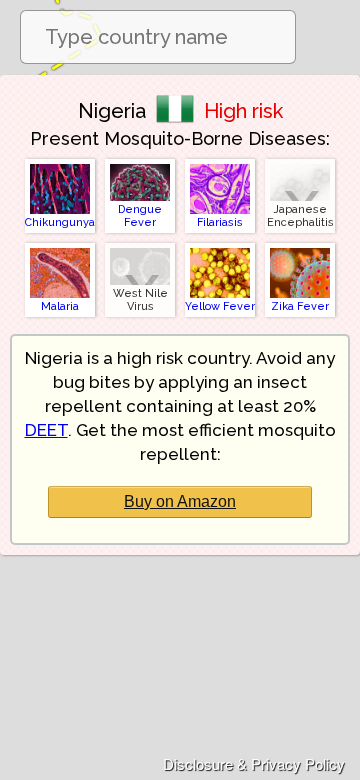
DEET (46, 430)
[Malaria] (60, 247)
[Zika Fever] (300, 247)
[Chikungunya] (60, 163)
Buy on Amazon (180, 501)
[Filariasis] (220, 163)
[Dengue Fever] (140, 163)
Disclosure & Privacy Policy (254, 763)
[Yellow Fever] (220, 247)
